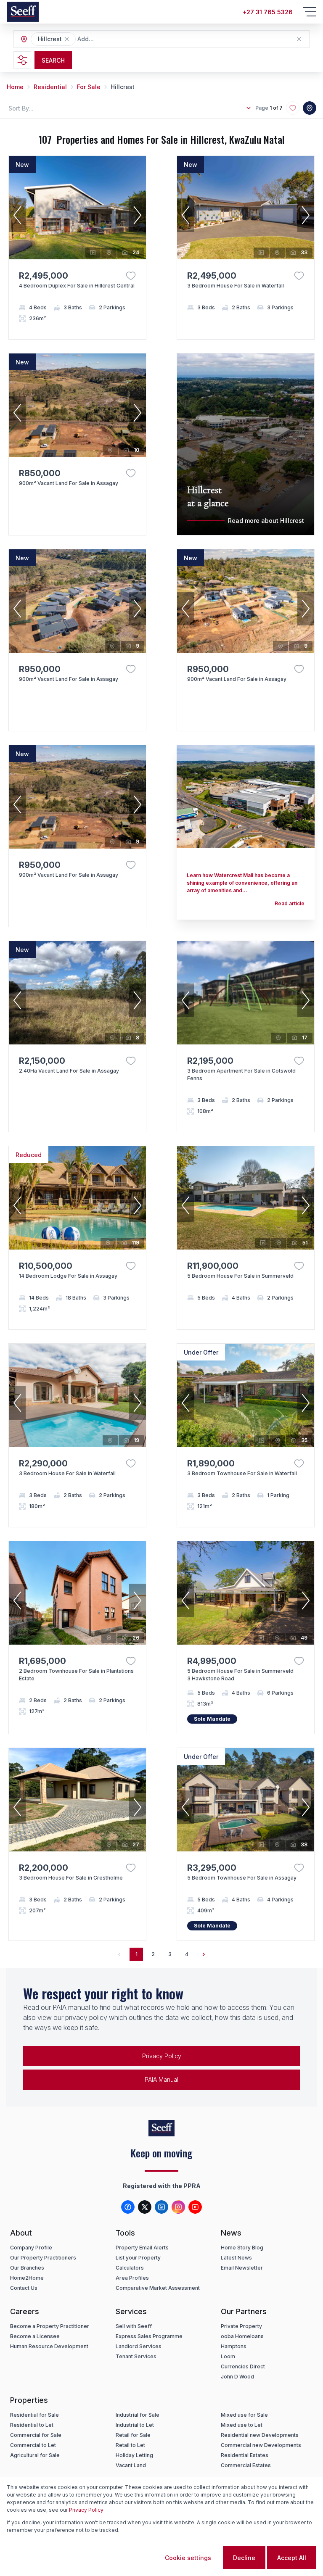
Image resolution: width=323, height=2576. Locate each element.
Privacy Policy (162, 2056)
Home (15, 87)
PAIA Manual (161, 2079)
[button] (67, 39)
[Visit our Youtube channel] (195, 2207)
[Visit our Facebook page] (128, 2207)
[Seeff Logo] (23, 12)
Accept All (292, 2558)
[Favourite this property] (131, 276)
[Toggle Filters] (22, 60)
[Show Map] (310, 108)
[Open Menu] (310, 12)
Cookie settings (188, 2558)
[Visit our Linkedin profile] (161, 2207)
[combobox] (123, 39)
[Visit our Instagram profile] (178, 2207)
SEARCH (53, 60)
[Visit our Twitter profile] (145, 2207)
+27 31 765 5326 (268, 12)
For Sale (89, 87)
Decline (244, 2558)
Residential (50, 87)
